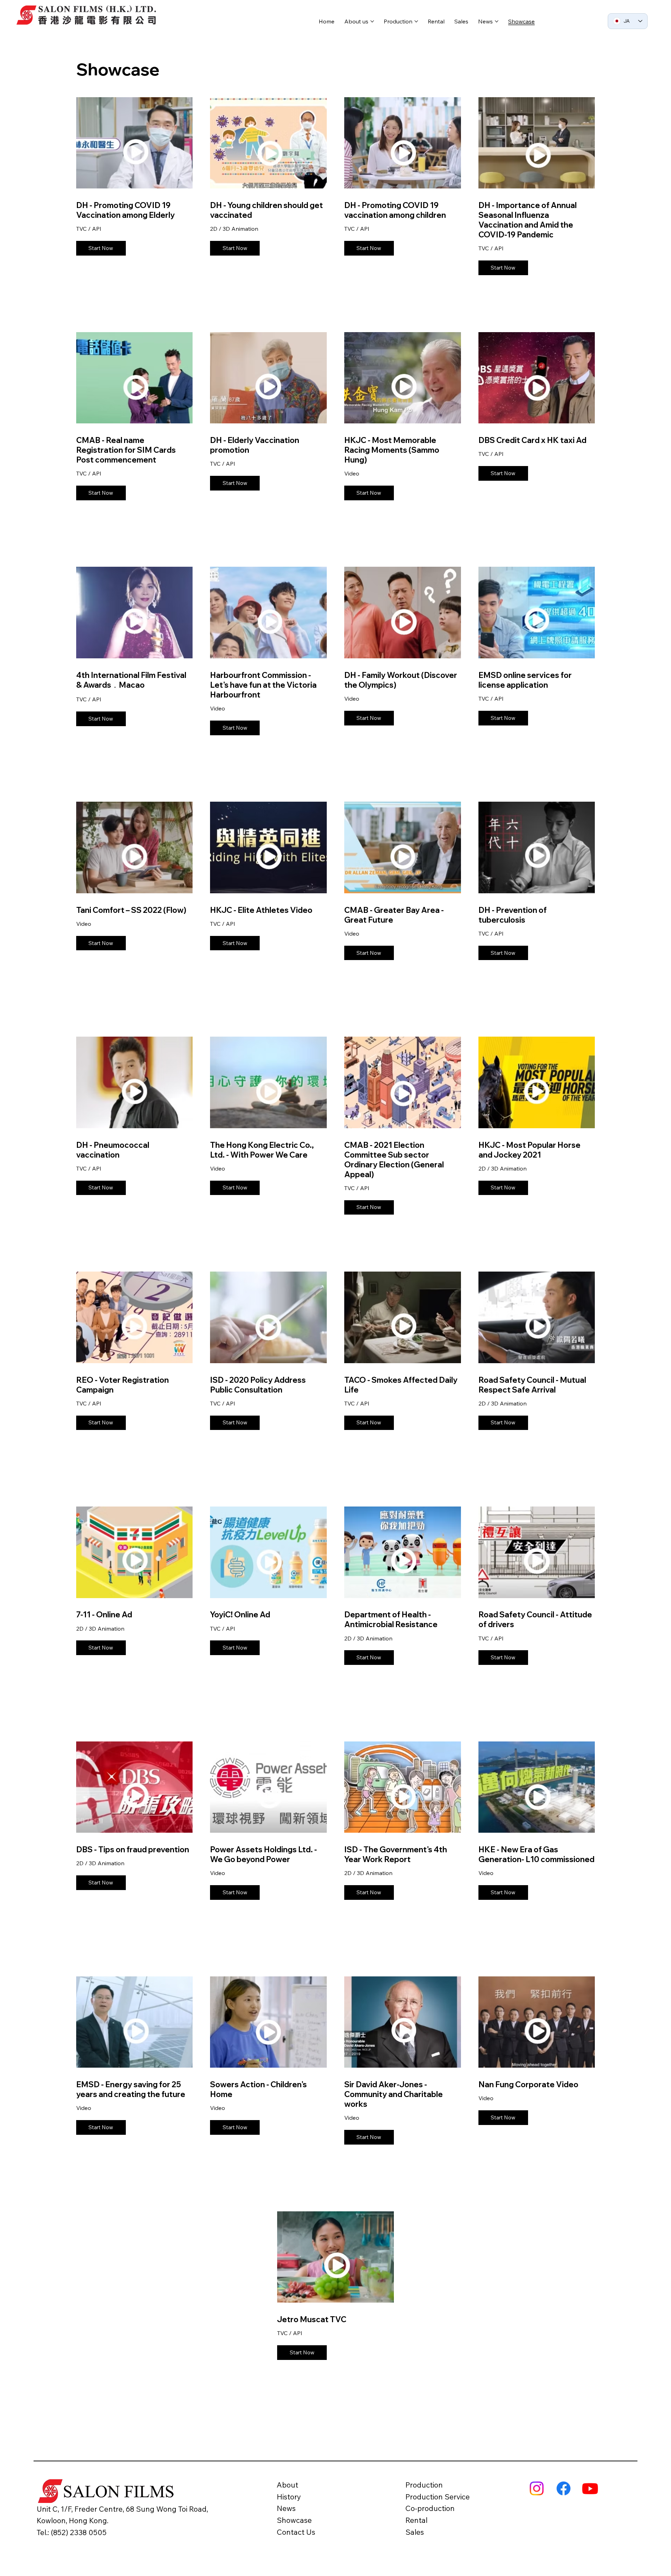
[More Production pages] (416, 21)
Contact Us (296, 2532)
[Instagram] (537, 2488)
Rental (416, 2520)
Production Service (438, 2497)
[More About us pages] (372, 21)
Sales (415, 2532)
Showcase (294, 2520)
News (286, 2508)
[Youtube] (590, 2488)
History (289, 2497)
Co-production (430, 2508)
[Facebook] (564, 2488)
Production (424, 2485)
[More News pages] (497, 21)
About (287, 2485)
